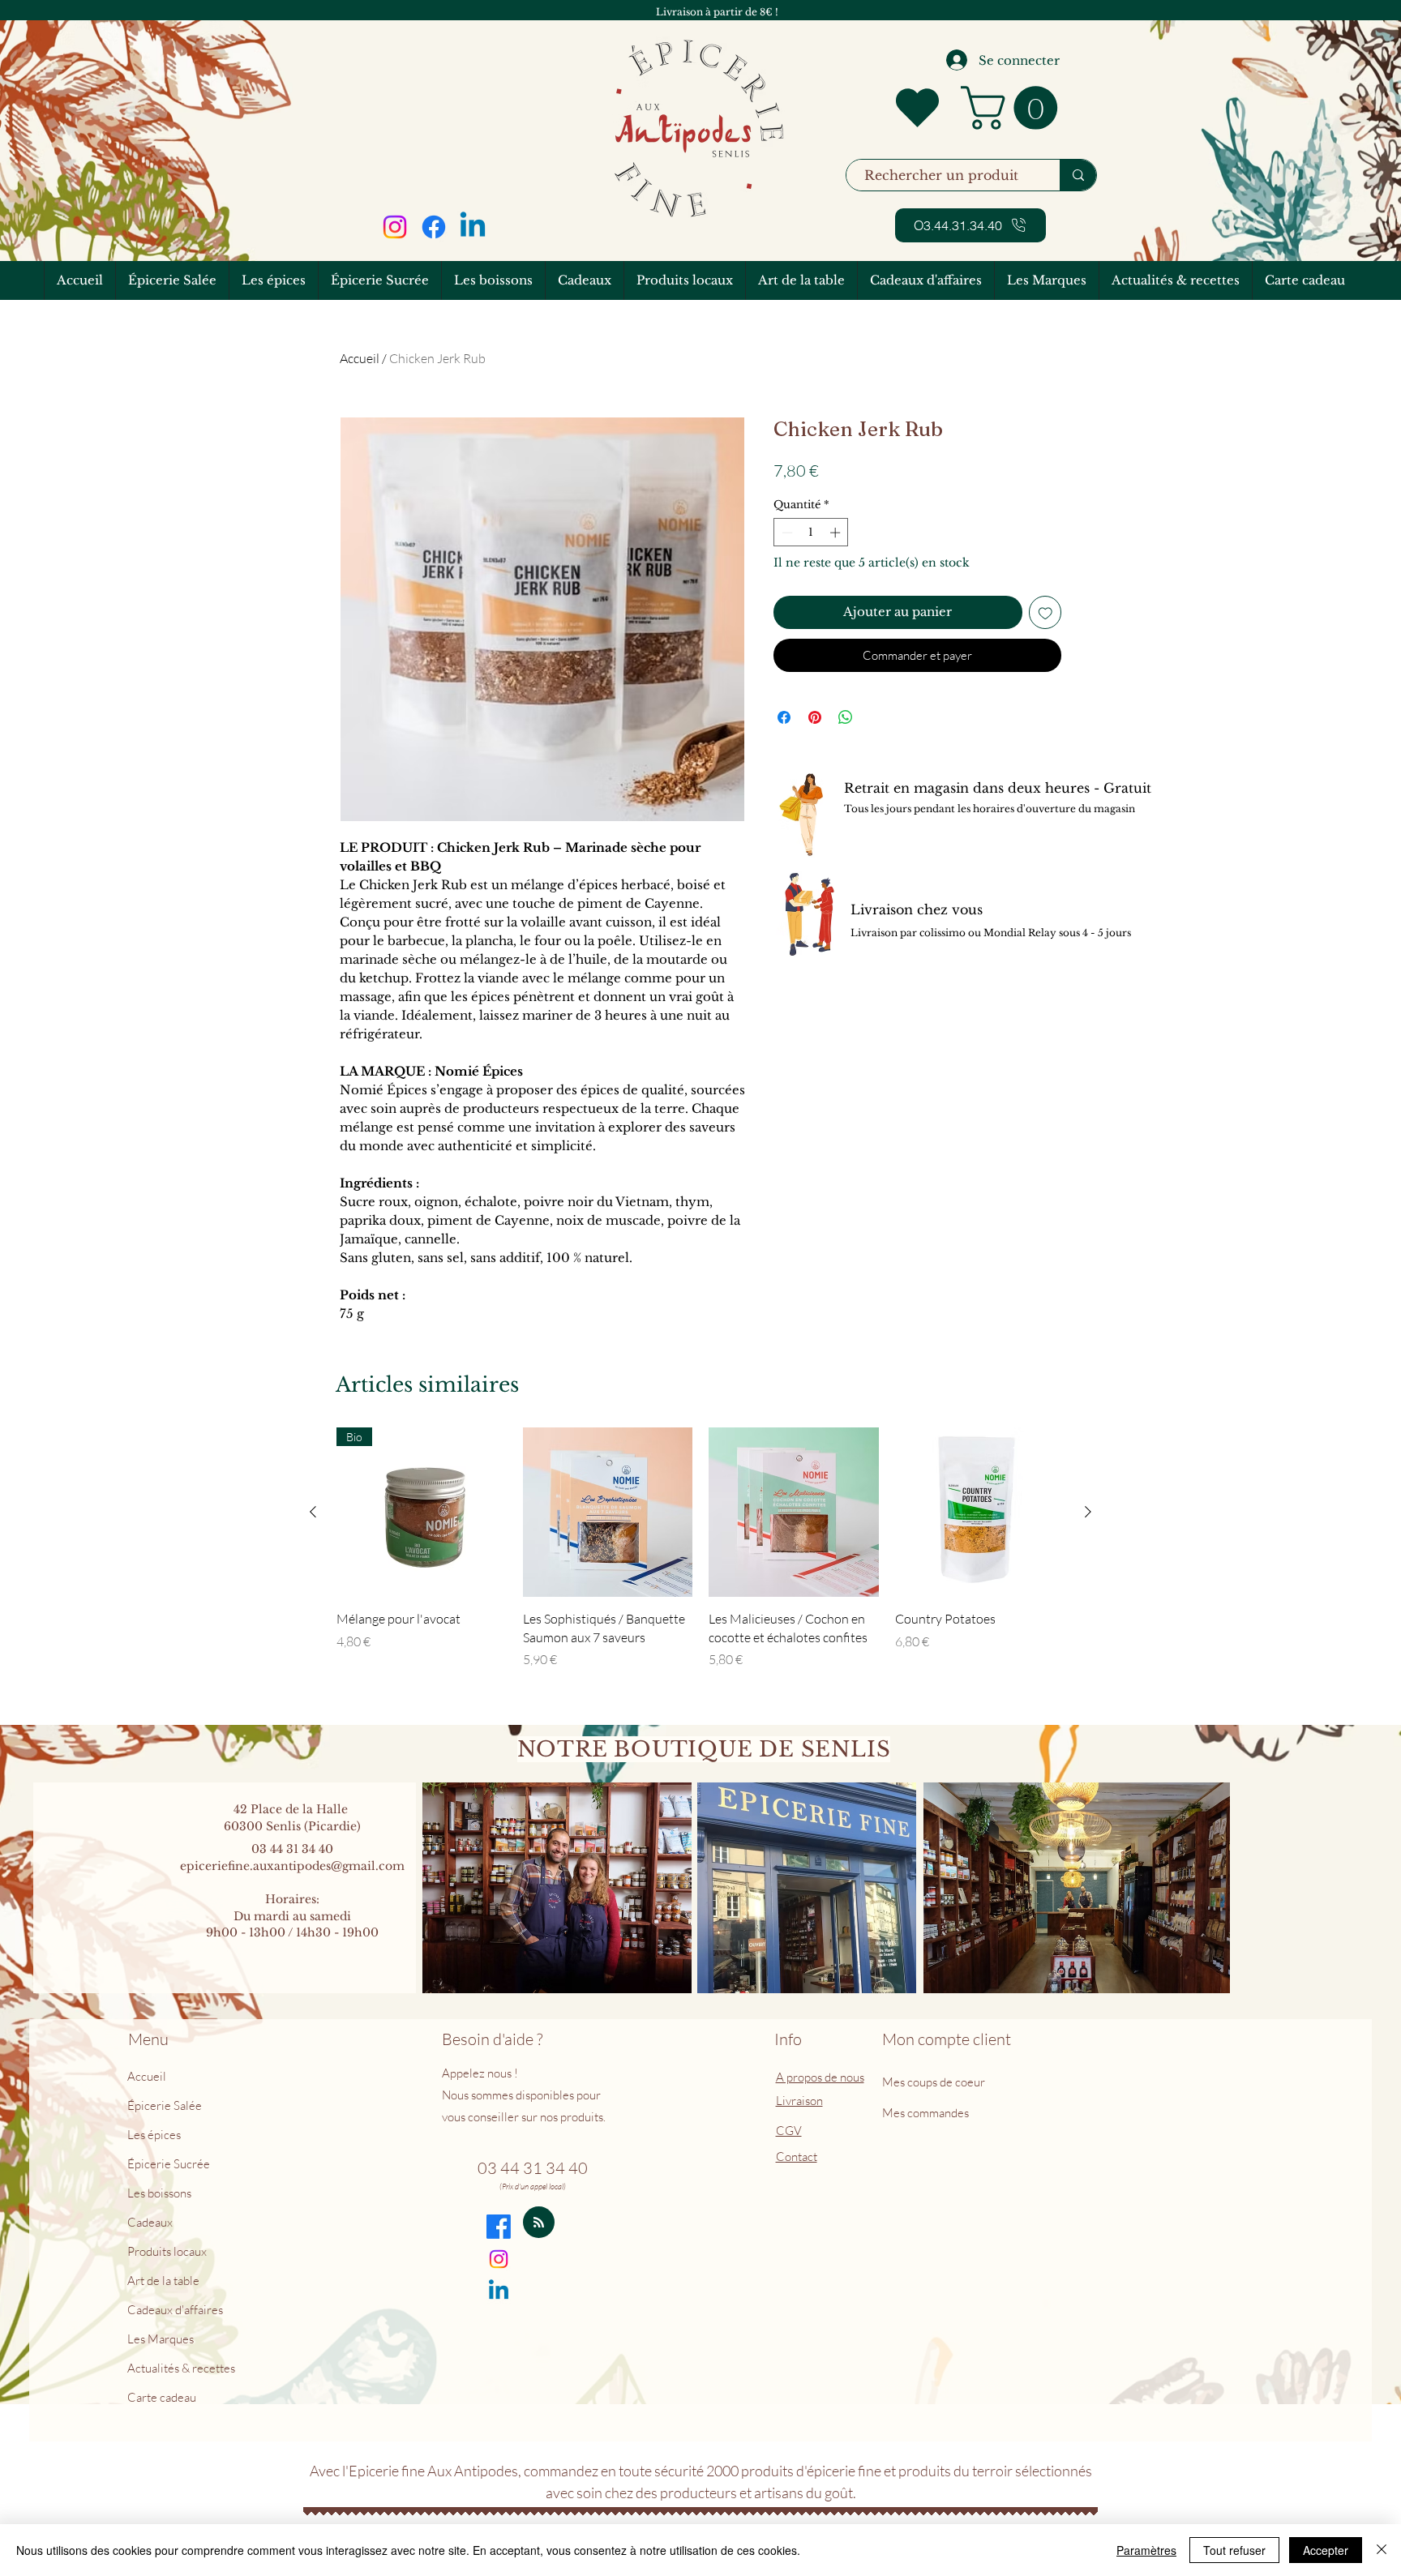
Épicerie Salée (165, 2105)
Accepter (1326, 2550)
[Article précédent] (313, 1512)
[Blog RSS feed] (539, 2223)
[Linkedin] (473, 227)
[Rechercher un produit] (1078, 175)
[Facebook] (434, 227)
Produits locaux (167, 2251)
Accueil (360, 358)
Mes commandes (925, 2113)
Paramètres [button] (1146, 2550)
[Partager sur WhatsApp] (846, 717)
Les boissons (159, 2193)
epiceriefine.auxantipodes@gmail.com (292, 1866)
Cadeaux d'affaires (175, 2310)
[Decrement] (786, 533)
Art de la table (163, 2281)
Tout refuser (1234, 2550)
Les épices (154, 2135)
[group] (700, 1548)
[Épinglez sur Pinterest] (815, 717)
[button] (1014, 108)
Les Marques (161, 2339)
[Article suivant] (1088, 1512)
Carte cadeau (162, 2397)
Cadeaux (150, 2222)
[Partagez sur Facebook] (784, 717)
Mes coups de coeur (935, 2082)
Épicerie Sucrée (169, 2164)
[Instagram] (395, 227)
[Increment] (837, 533)
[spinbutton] (811, 533)
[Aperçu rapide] (608, 1513)
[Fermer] (1382, 2550)
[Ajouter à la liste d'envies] (1045, 612)
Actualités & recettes (181, 2368)
